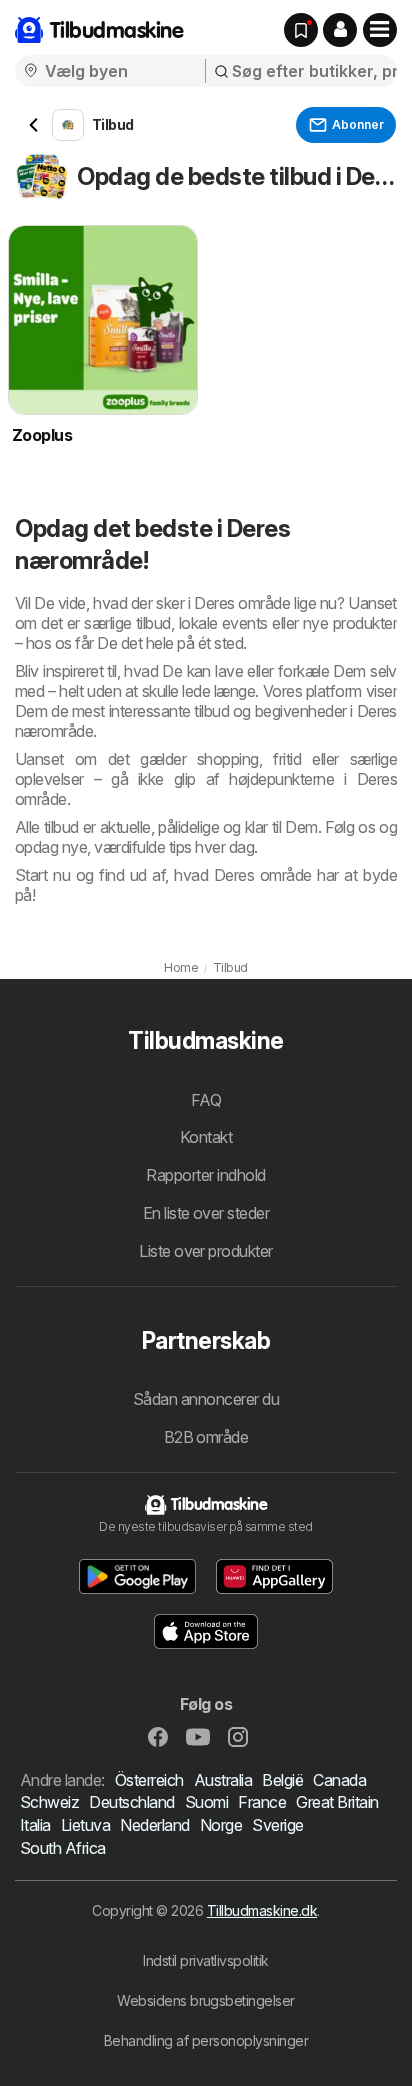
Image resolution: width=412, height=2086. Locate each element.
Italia (35, 1825)
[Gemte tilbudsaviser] (301, 30)
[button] (340, 30)
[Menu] (380, 30)
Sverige (277, 1825)
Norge (221, 1825)
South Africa (63, 1848)
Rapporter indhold (205, 1175)
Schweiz (49, 1802)
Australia (223, 1780)
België (282, 1780)
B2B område (206, 1437)
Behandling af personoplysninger (206, 2040)
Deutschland (131, 1802)
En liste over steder (206, 1213)
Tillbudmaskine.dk (262, 1910)
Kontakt (206, 1137)
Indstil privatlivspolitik (205, 1960)
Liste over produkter (206, 1251)
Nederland (154, 1825)
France (262, 1802)
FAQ (206, 1100)
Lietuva (85, 1825)
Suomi (206, 1802)
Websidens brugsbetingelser (206, 2000)
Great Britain (337, 1802)
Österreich (149, 1780)
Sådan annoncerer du (206, 1399)
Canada (339, 1780)
